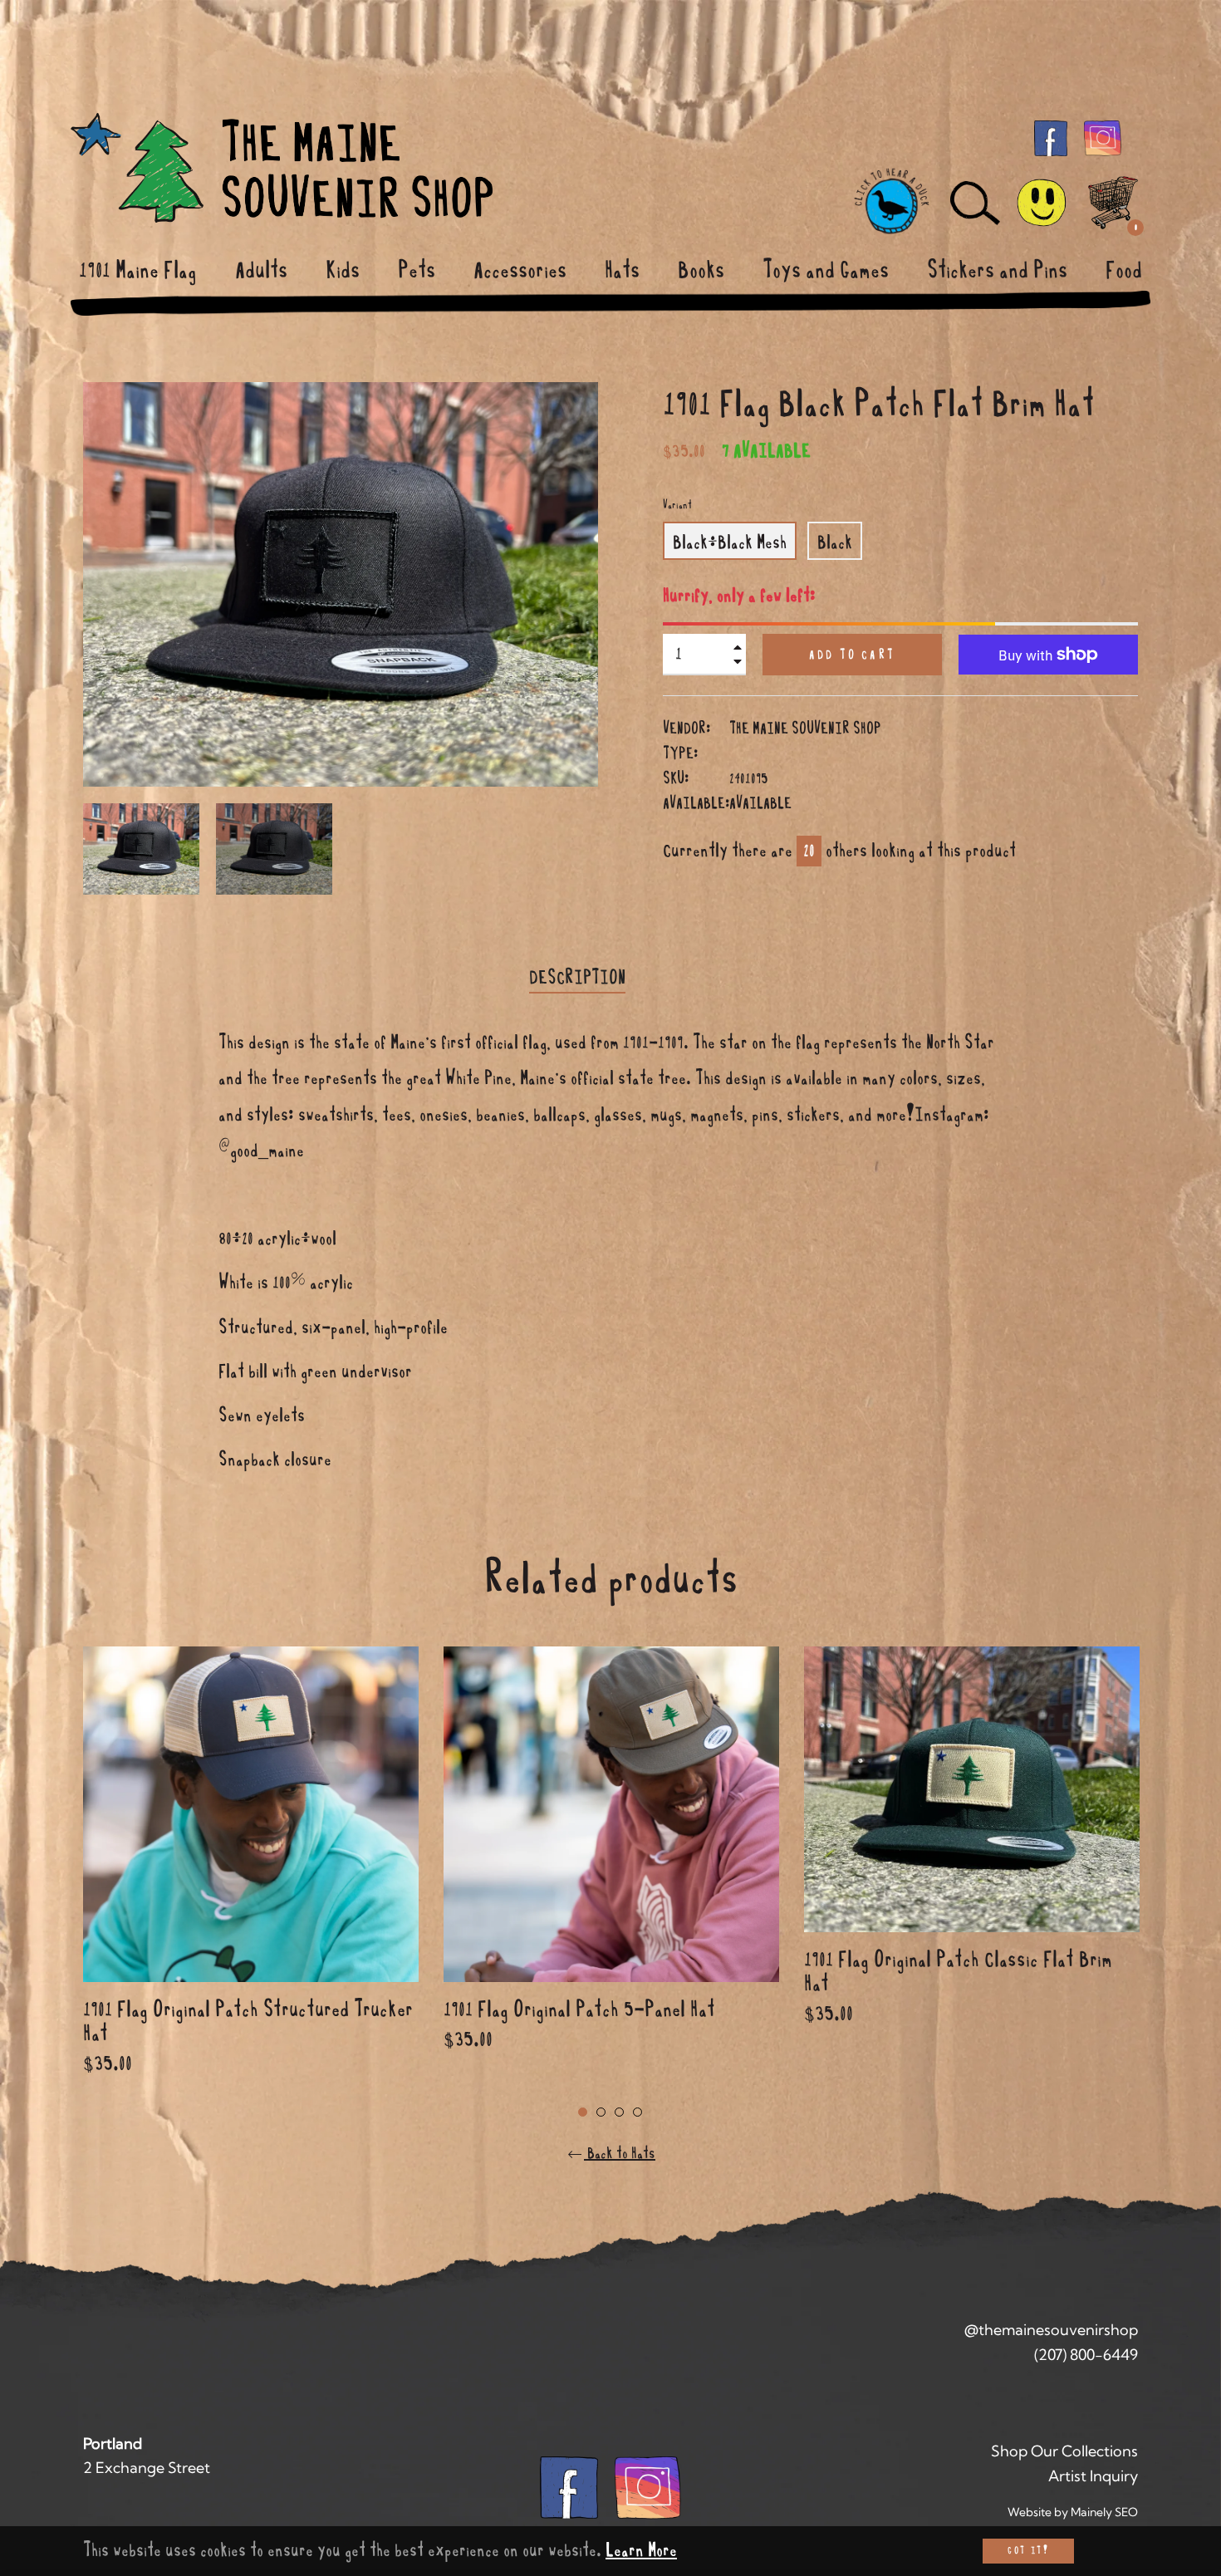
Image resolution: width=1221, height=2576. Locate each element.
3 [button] (619, 2112)
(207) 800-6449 (1086, 2355)
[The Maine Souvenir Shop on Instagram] (1103, 137)
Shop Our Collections (1064, 2451)
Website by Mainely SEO (1073, 2512)
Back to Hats (620, 2153)
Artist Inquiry (1093, 2476)
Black (835, 542)
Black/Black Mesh (730, 542)
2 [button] (601, 2112)
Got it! (1028, 2551)
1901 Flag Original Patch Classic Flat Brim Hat (958, 1971)
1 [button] (583, 2112)
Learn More (641, 2550)
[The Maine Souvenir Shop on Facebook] (1051, 137)
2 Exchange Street (147, 2468)
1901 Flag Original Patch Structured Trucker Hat (248, 2021)
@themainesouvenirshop (1051, 2330)
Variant (677, 505)
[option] (251, 1882)
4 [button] (637, 2112)
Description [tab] (577, 978)
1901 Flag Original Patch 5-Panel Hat (579, 2009)
